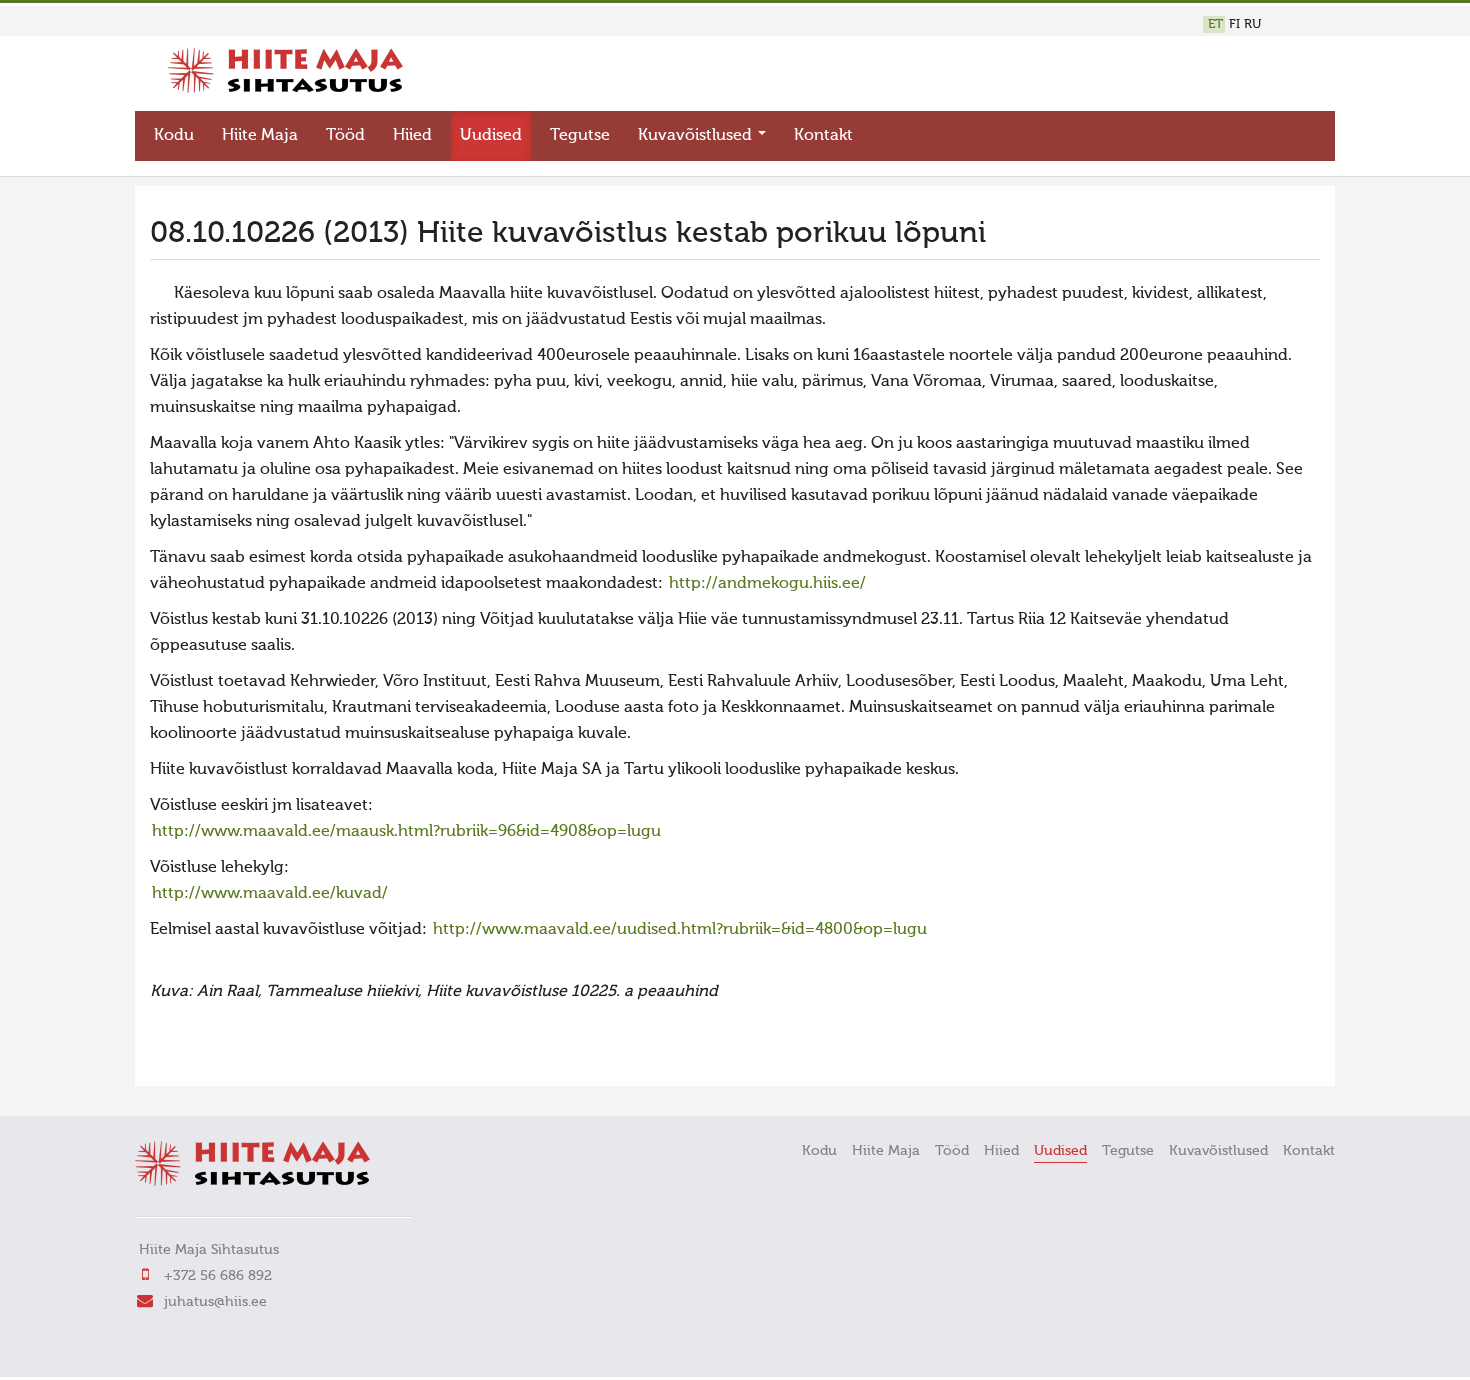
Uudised (491, 136)
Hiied (412, 136)
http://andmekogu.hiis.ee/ (767, 584)
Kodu (174, 136)
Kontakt (823, 136)
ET (1215, 24)
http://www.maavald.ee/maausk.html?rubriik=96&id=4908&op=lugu (406, 832)
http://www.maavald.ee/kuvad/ (270, 894)
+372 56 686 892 (218, 1276)
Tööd (345, 136)
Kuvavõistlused (697, 136)
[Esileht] (285, 89)
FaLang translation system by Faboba (220, 1058)
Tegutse (580, 136)
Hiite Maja (260, 136)
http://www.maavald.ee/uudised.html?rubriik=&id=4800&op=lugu (680, 930)
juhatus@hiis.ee (215, 1302)
